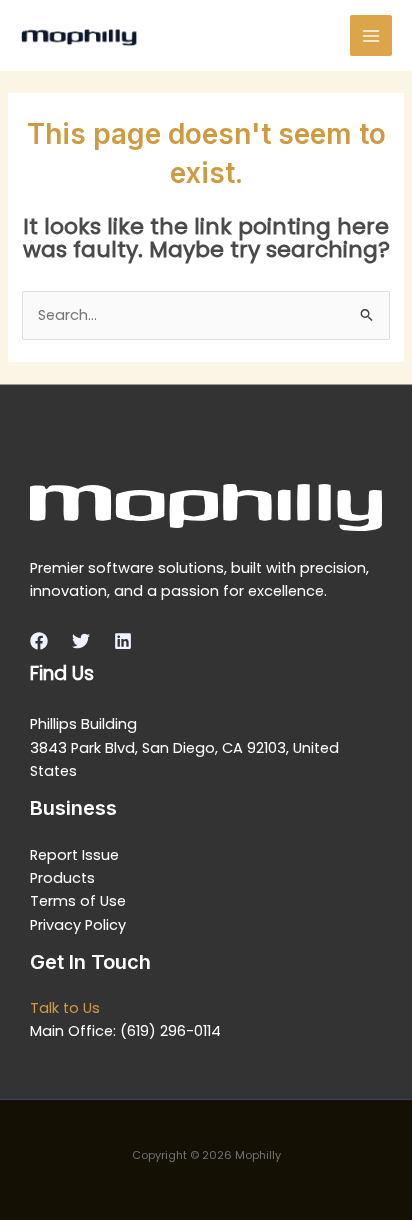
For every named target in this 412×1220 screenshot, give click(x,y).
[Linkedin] (123, 641)
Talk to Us (65, 1008)
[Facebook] (39, 641)
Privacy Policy (78, 925)
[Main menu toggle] (371, 36)
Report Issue (74, 855)
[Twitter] (81, 641)
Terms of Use (78, 901)
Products (62, 878)
